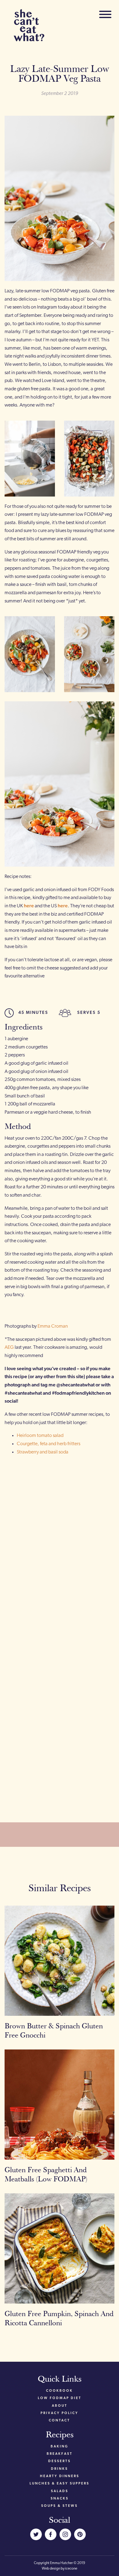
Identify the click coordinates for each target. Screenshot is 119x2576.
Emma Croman (53, 1326)
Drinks (60, 2469)
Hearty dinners (60, 2476)
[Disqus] (60, 1545)
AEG (9, 1348)
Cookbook (60, 2391)
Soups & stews (60, 2506)
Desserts (60, 2461)
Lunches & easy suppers (60, 2484)
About (60, 2406)
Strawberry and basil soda (43, 1452)
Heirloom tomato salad (40, 1436)
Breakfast (60, 2454)
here (29, 906)
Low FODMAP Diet (60, 2398)
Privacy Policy (60, 2413)
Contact (60, 2421)
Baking (60, 2447)
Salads (60, 2491)
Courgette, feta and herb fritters (49, 1444)
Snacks (60, 2499)
